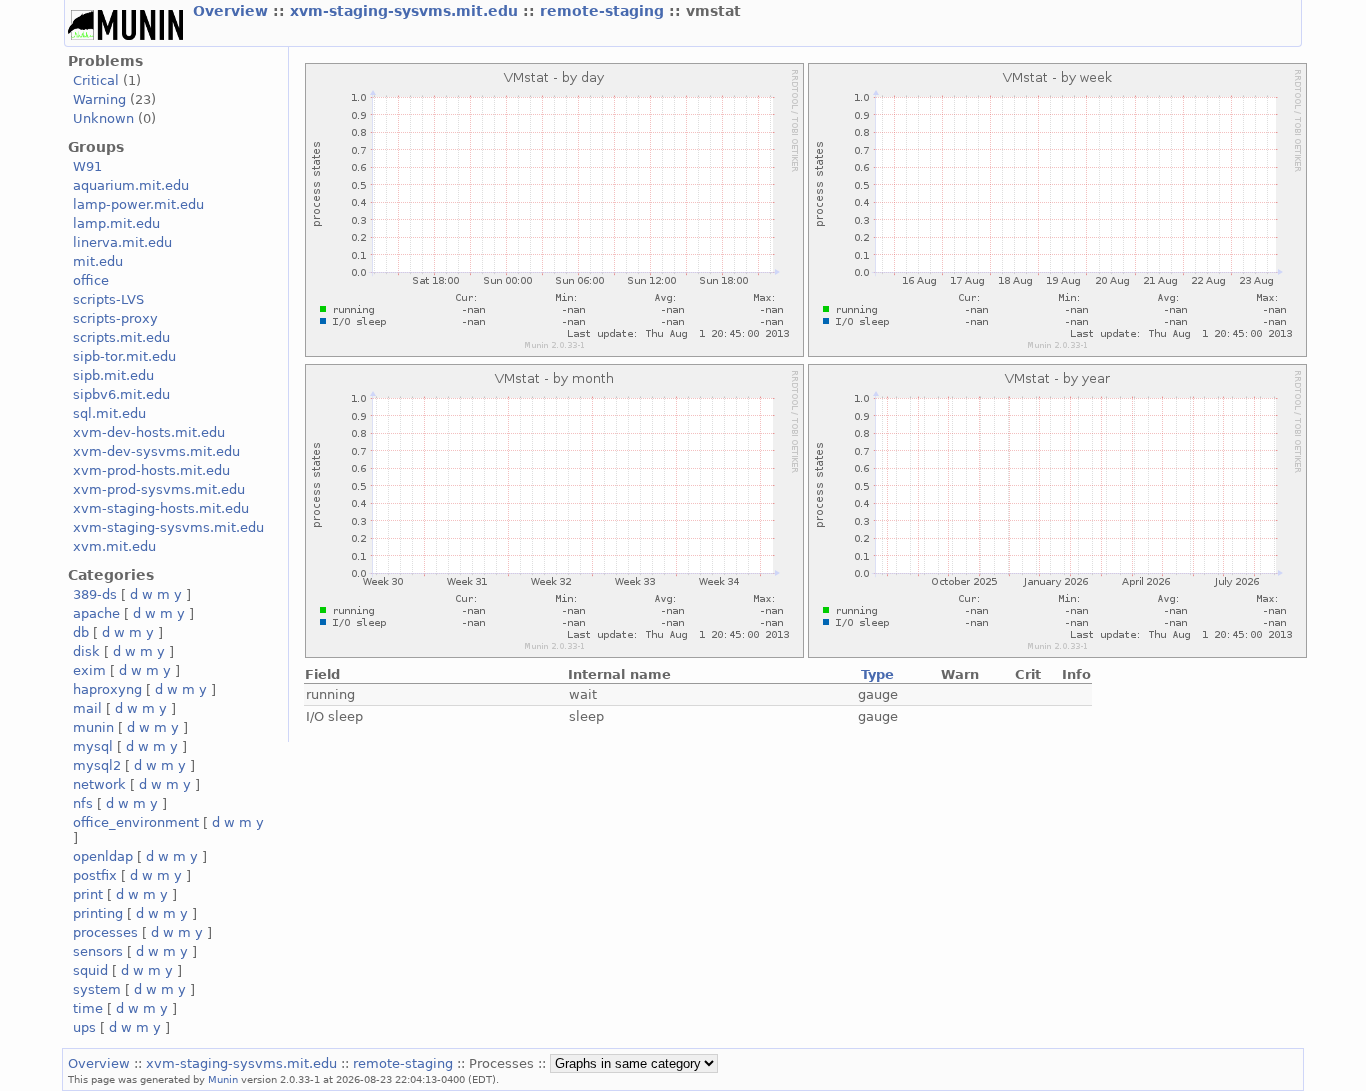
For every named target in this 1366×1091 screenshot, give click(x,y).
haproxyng (107, 689)
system (97, 989)
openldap (103, 856)
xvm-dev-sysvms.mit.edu (156, 451)
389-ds (95, 594)
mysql (93, 746)
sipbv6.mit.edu (121, 394)
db (81, 632)
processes (105, 932)
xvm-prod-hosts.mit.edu (151, 470)
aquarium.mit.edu (131, 185)
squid (90, 970)
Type (877, 674)
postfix (95, 875)
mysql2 (97, 765)
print (88, 894)
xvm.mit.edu (114, 546)
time (88, 1008)
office (91, 280)
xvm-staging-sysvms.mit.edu (406, 11)
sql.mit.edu (109, 413)
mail (87, 708)
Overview (233, 11)
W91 (87, 166)
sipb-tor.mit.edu (124, 356)
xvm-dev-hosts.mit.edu (149, 432)
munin (93, 727)
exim (89, 670)
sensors (98, 951)
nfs (83, 803)
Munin (223, 1079)
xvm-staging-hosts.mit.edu (161, 508)
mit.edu (98, 261)
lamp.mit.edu (116, 223)
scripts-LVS (108, 299)
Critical (96, 80)
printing (98, 913)
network (99, 784)
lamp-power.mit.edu (138, 204)
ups (84, 1027)
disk (86, 651)
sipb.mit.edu (113, 375)
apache (96, 613)
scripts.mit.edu (121, 337)
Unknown (103, 118)
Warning (99, 99)
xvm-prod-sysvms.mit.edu (159, 489)
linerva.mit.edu (122, 242)
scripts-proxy (115, 318)
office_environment (136, 822)
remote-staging (604, 11)
